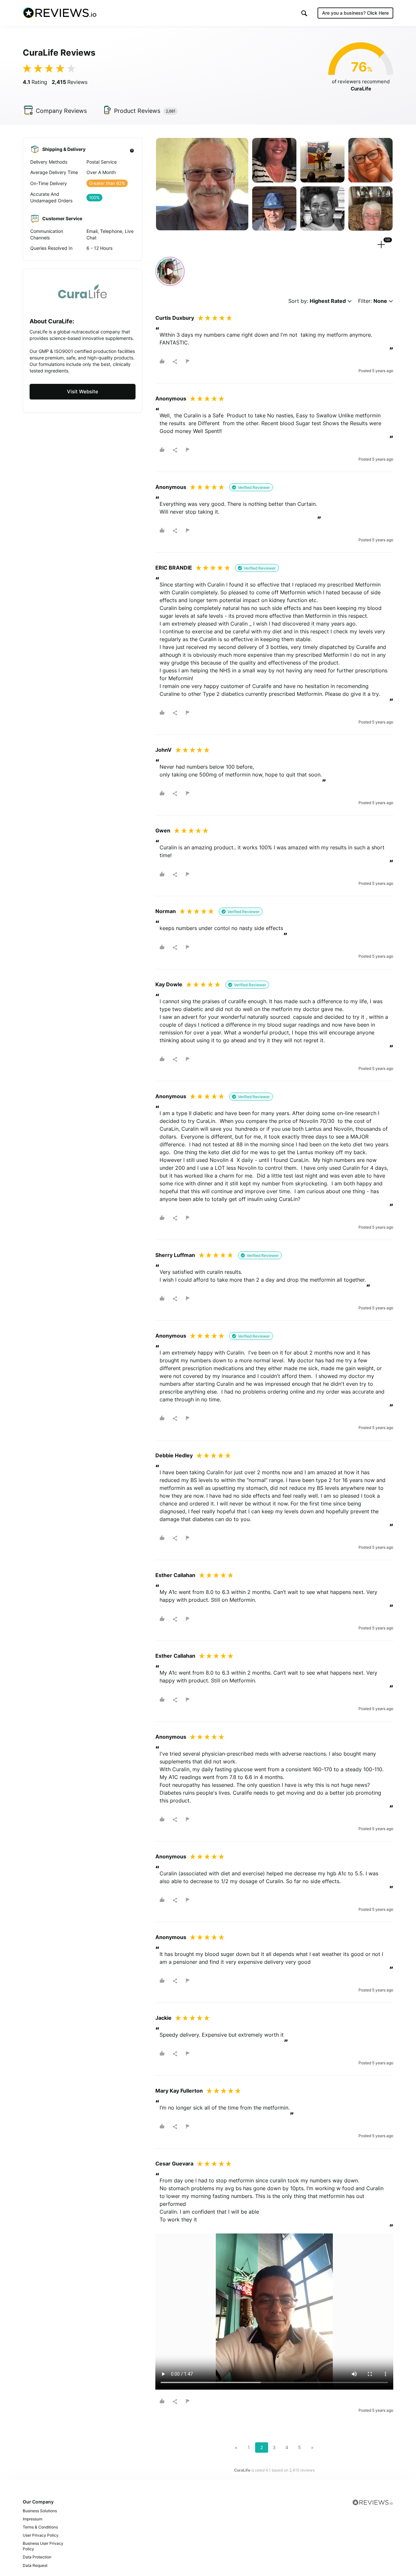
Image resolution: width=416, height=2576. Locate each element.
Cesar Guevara (174, 2164)
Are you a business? (355, 13)
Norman (166, 911)
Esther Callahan (175, 1575)
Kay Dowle (169, 984)
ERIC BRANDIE (174, 568)
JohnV (163, 750)
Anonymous (171, 398)
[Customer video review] (170, 271)
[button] (304, 13)
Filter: (373, 301)
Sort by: (317, 301)
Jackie (163, 2018)
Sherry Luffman (175, 1255)
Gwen (163, 830)
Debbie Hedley (174, 1455)
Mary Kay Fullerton (179, 2091)
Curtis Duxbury (175, 318)
